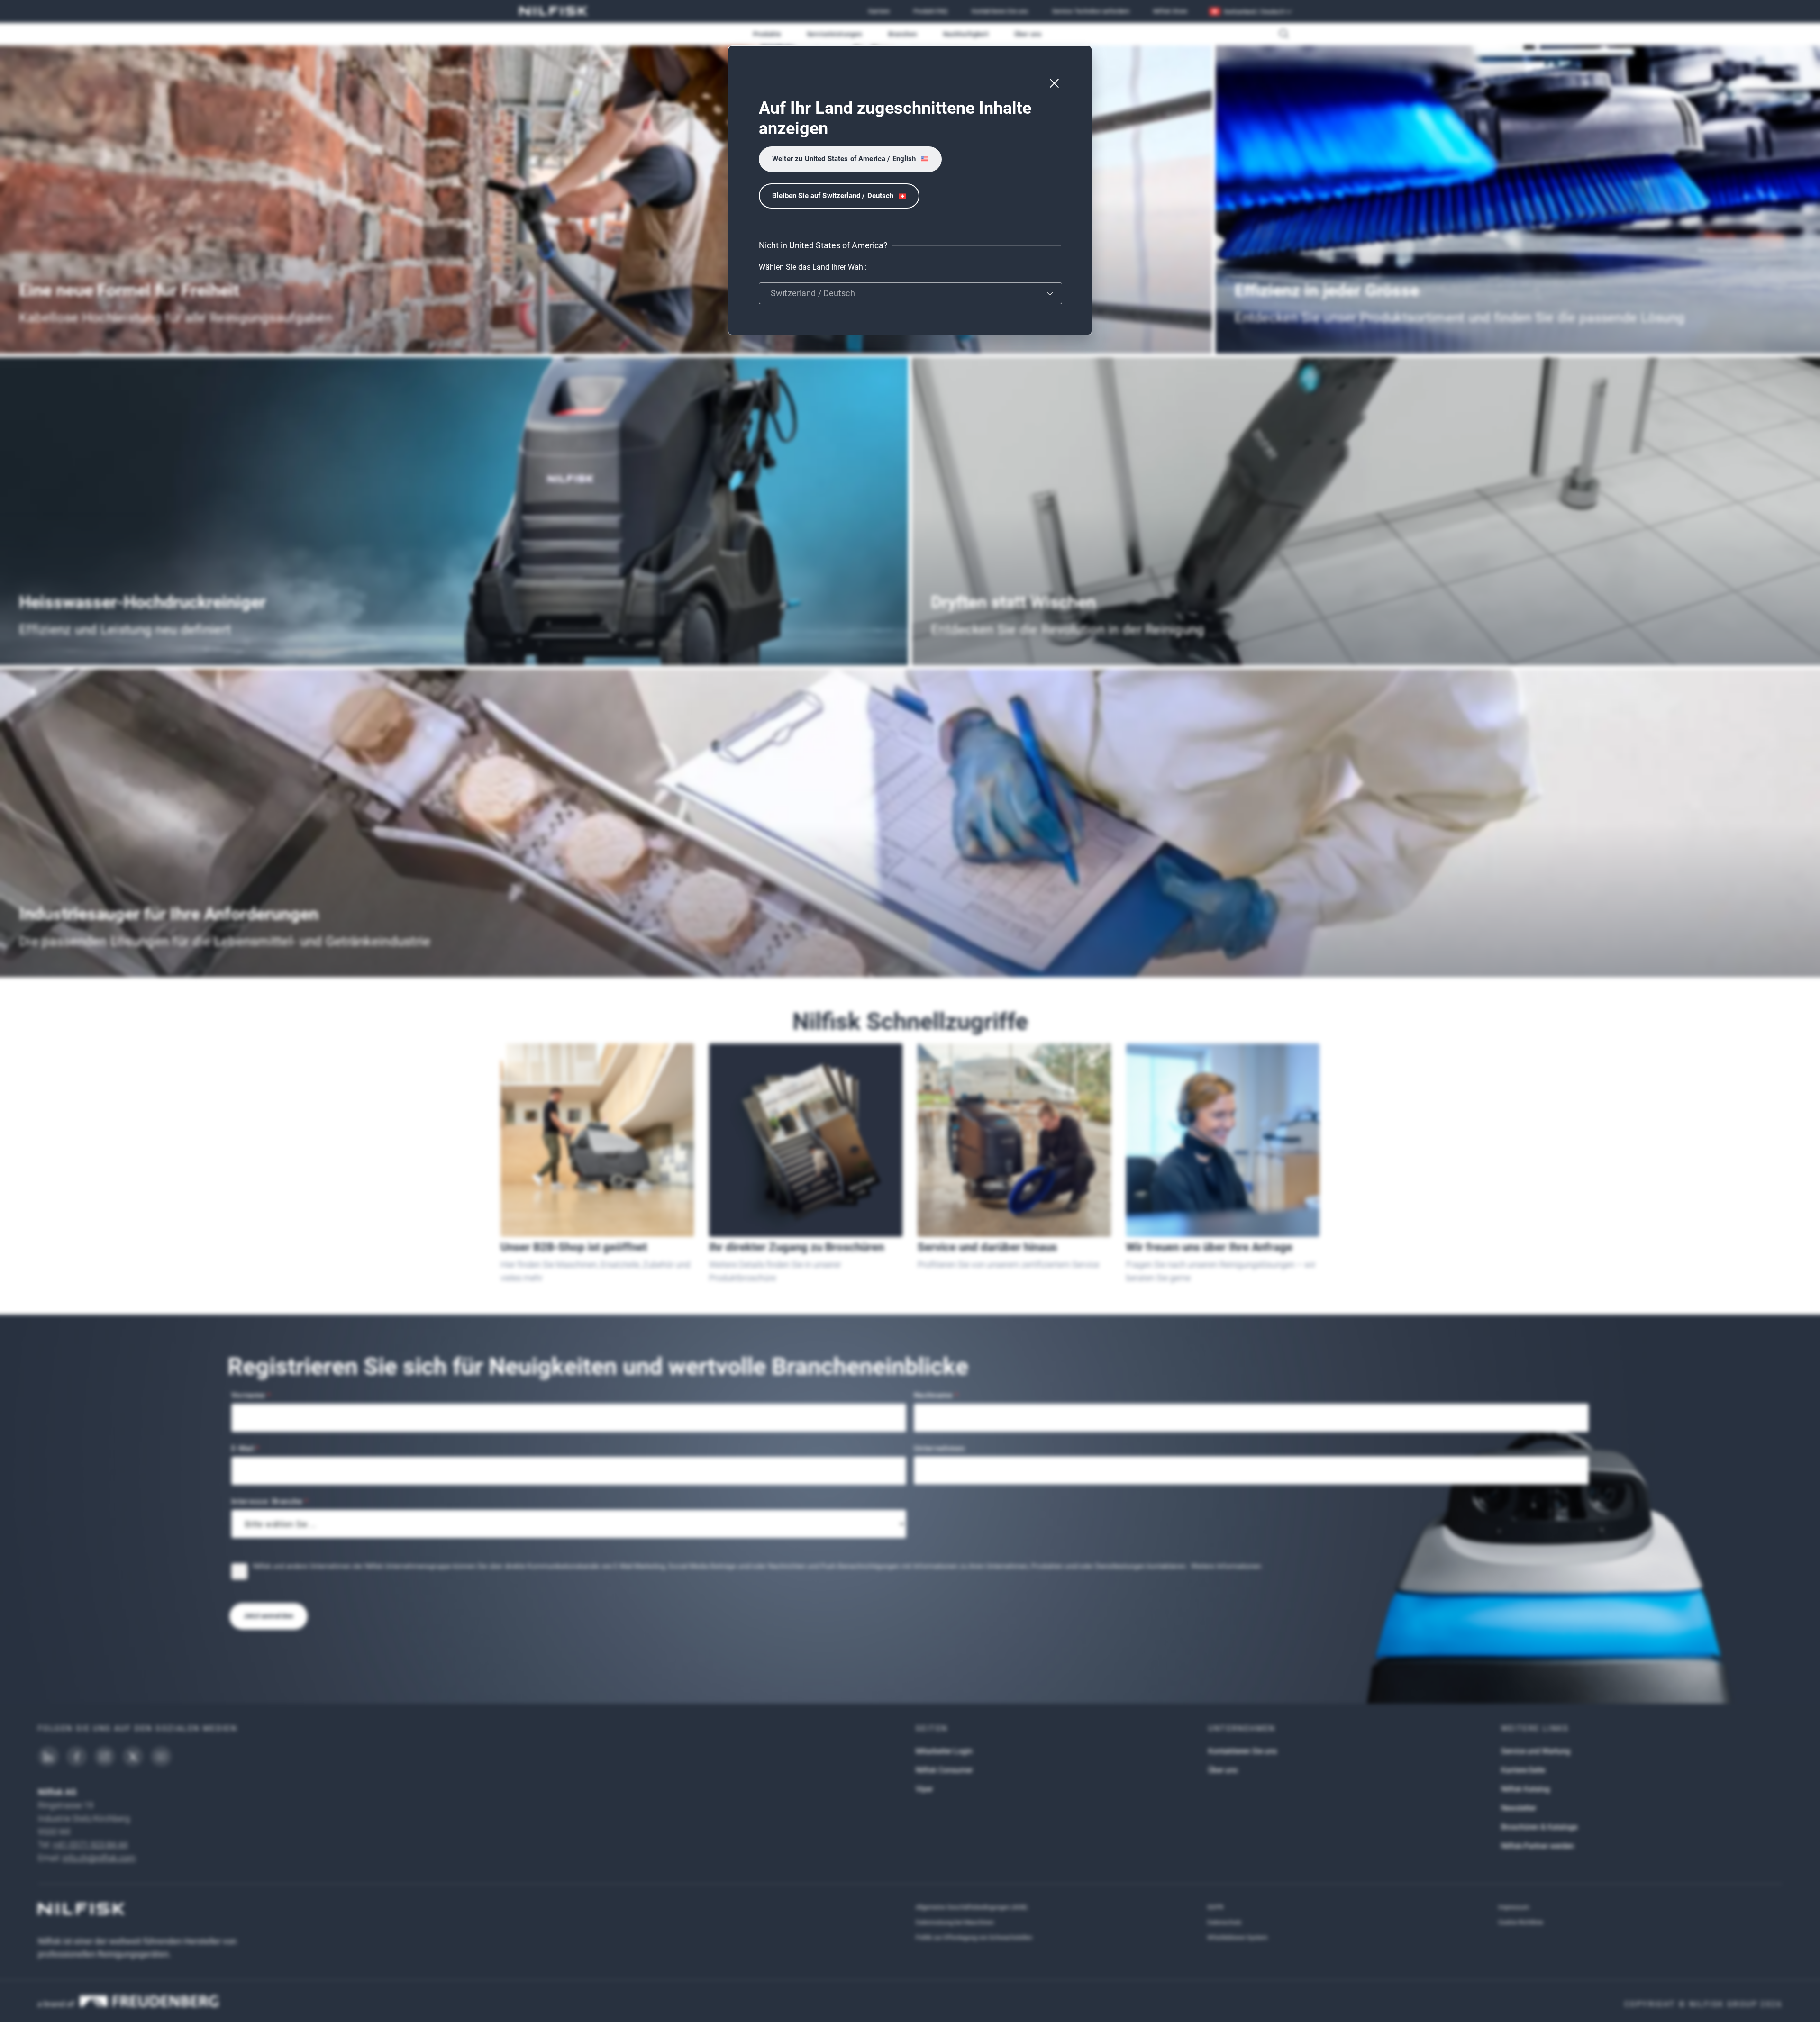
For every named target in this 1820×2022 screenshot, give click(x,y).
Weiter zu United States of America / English (844, 159)
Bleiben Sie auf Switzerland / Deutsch (833, 196)
